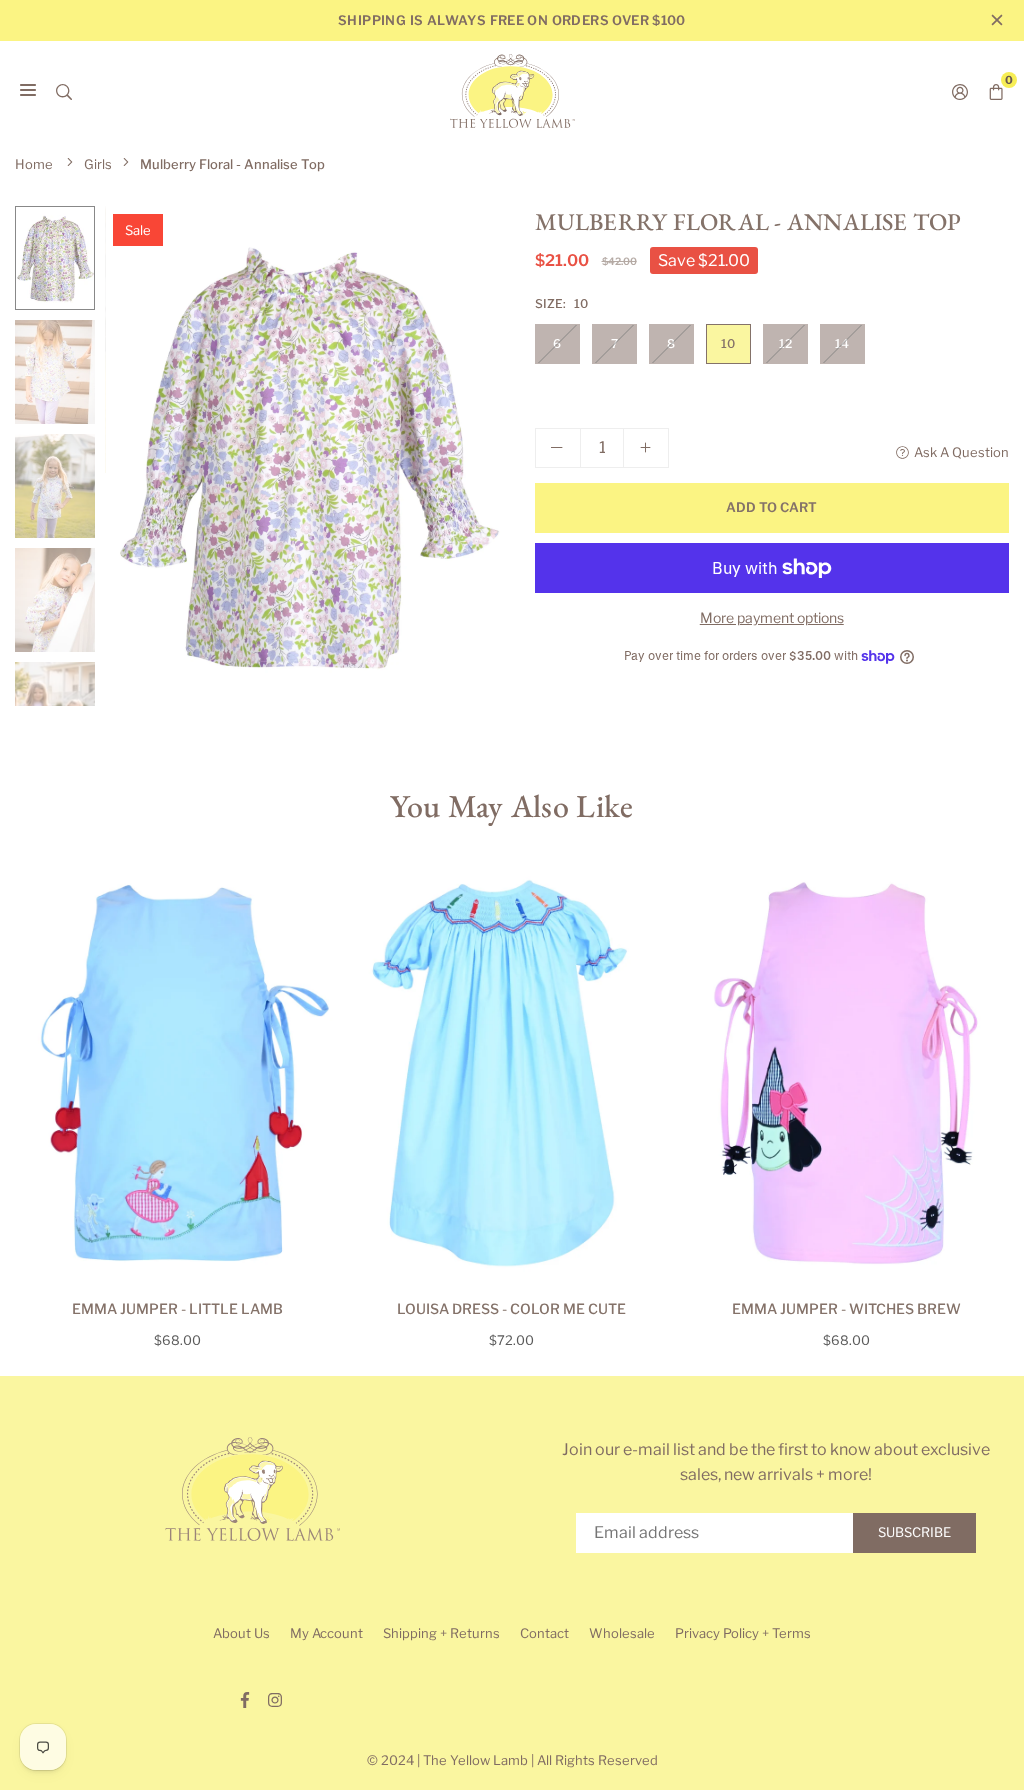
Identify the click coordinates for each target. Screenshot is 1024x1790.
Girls (98, 164)
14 (842, 343)
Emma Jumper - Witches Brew (846, 1308)
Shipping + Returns (441, 1633)
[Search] (64, 91)
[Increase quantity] (646, 448)
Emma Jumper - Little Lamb (177, 1308)
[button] (471, 463)
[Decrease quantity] (558, 448)
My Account (326, 1633)
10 (728, 343)
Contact (544, 1633)
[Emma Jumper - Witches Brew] (846, 1072)
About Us (241, 1633)
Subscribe (914, 1532)
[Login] (960, 91)
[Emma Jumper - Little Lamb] (177, 1072)
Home (34, 164)
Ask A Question (961, 452)
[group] (305, 455)
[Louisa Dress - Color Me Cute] (512, 1072)
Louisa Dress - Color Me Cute (511, 1308)
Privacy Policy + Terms (743, 1633)
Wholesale (622, 1633)
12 (785, 343)
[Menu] (28, 91)
